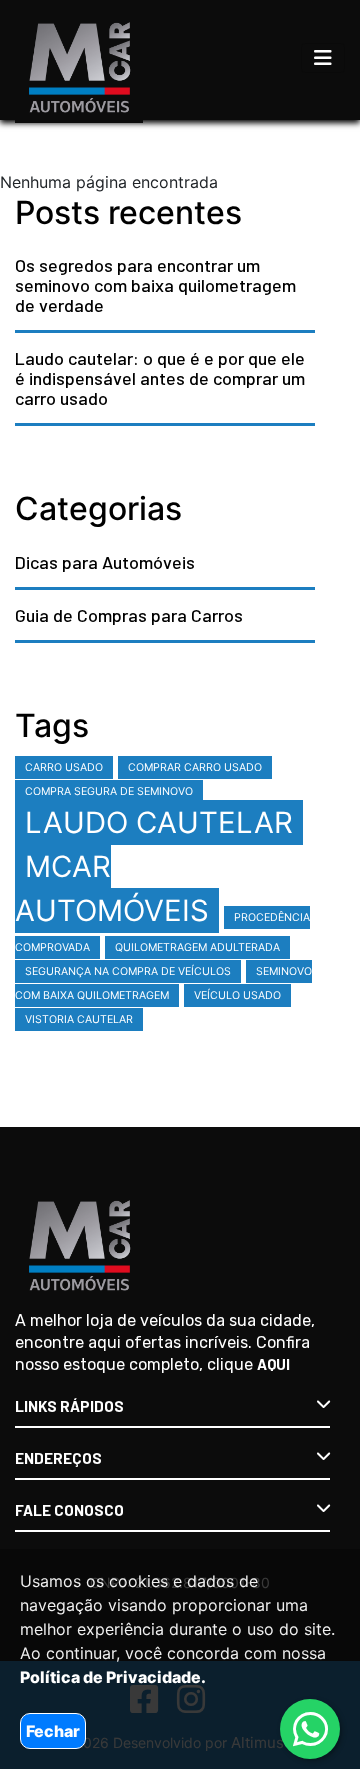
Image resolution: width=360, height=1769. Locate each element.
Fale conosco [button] (69, 1510)
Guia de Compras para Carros (129, 615)
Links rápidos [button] (69, 1406)
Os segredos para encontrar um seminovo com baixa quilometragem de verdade (155, 285)
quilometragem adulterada (197, 947)
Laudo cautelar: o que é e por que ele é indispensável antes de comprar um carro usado (160, 378)
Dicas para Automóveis (105, 562)
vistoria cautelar (79, 1019)
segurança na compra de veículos (128, 971)
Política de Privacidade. (113, 1677)
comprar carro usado (195, 767)
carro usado (64, 767)
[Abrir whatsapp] (310, 1729)
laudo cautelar (159, 822)
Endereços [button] (58, 1458)
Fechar (53, 1731)
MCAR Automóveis (112, 888)
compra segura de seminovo (109, 791)
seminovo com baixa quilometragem (163, 983)
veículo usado (237, 995)
